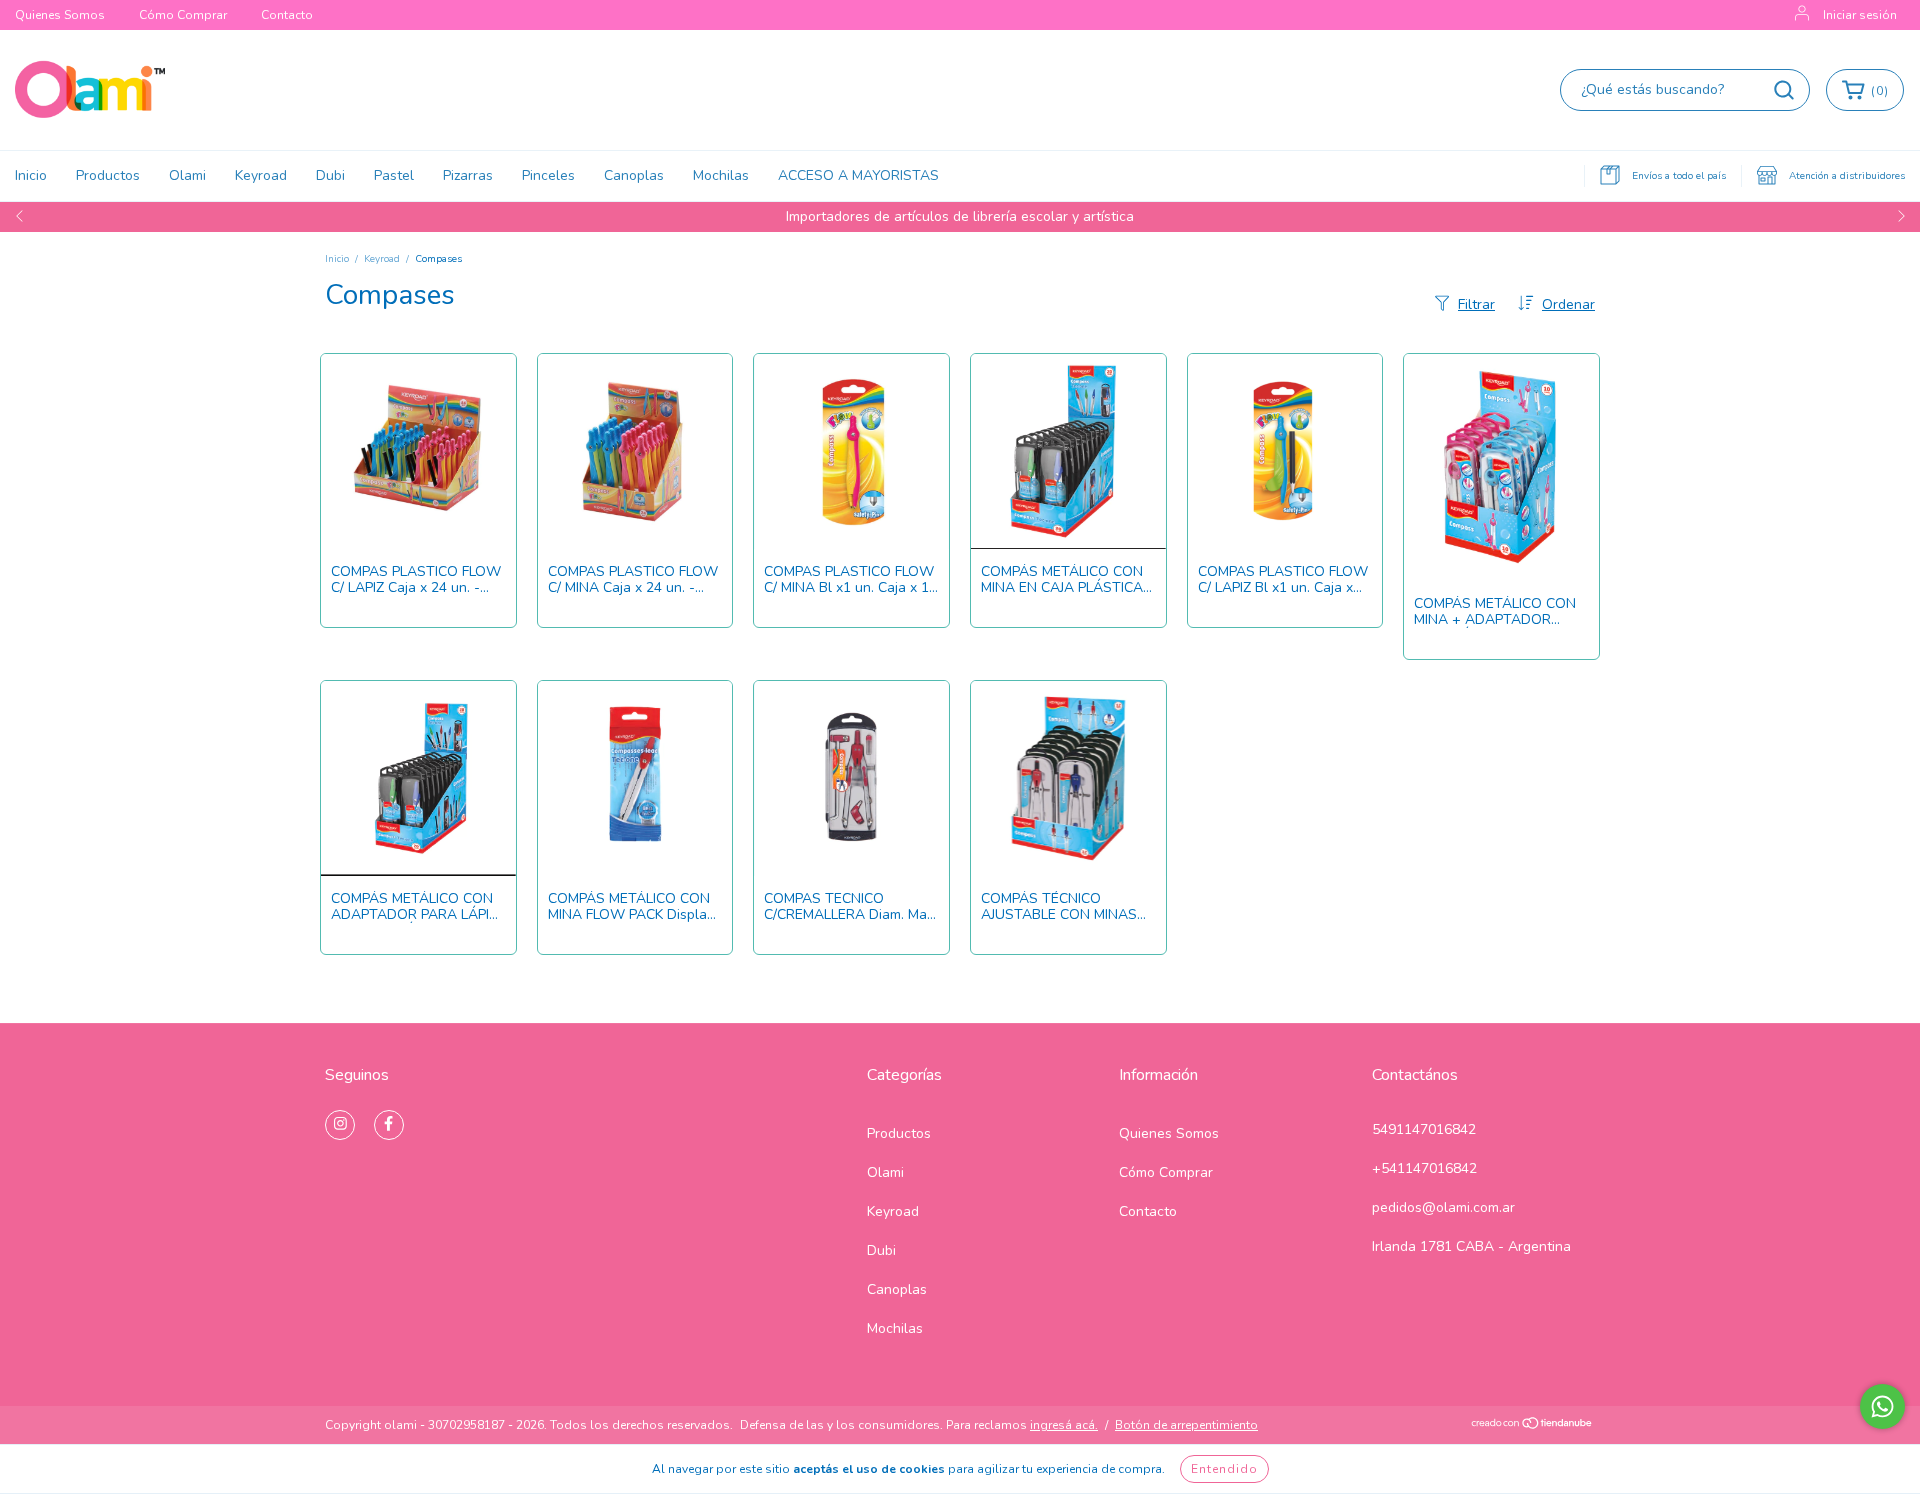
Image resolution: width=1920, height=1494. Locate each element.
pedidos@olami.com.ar (1443, 1207)
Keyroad (261, 175)
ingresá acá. (1064, 1425)
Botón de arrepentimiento (1186, 1425)
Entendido (1224, 1469)
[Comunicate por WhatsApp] (1882, 1406)
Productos (108, 175)
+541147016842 (1424, 1168)
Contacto (287, 15)
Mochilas (721, 175)
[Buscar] (1784, 90)
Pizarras (468, 175)
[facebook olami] (389, 1125)
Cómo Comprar (183, 15)
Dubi (330, 175)
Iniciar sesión (1860, 15)
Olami (187, 175)
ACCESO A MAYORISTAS (858, 175)
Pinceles (548, 175)
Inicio (31, 175)
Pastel (394, 175)
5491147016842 (1424, 1129)
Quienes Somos (60, 15)
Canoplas (634, 175)
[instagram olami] (340, 1125)
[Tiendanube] (1532, 1426)
